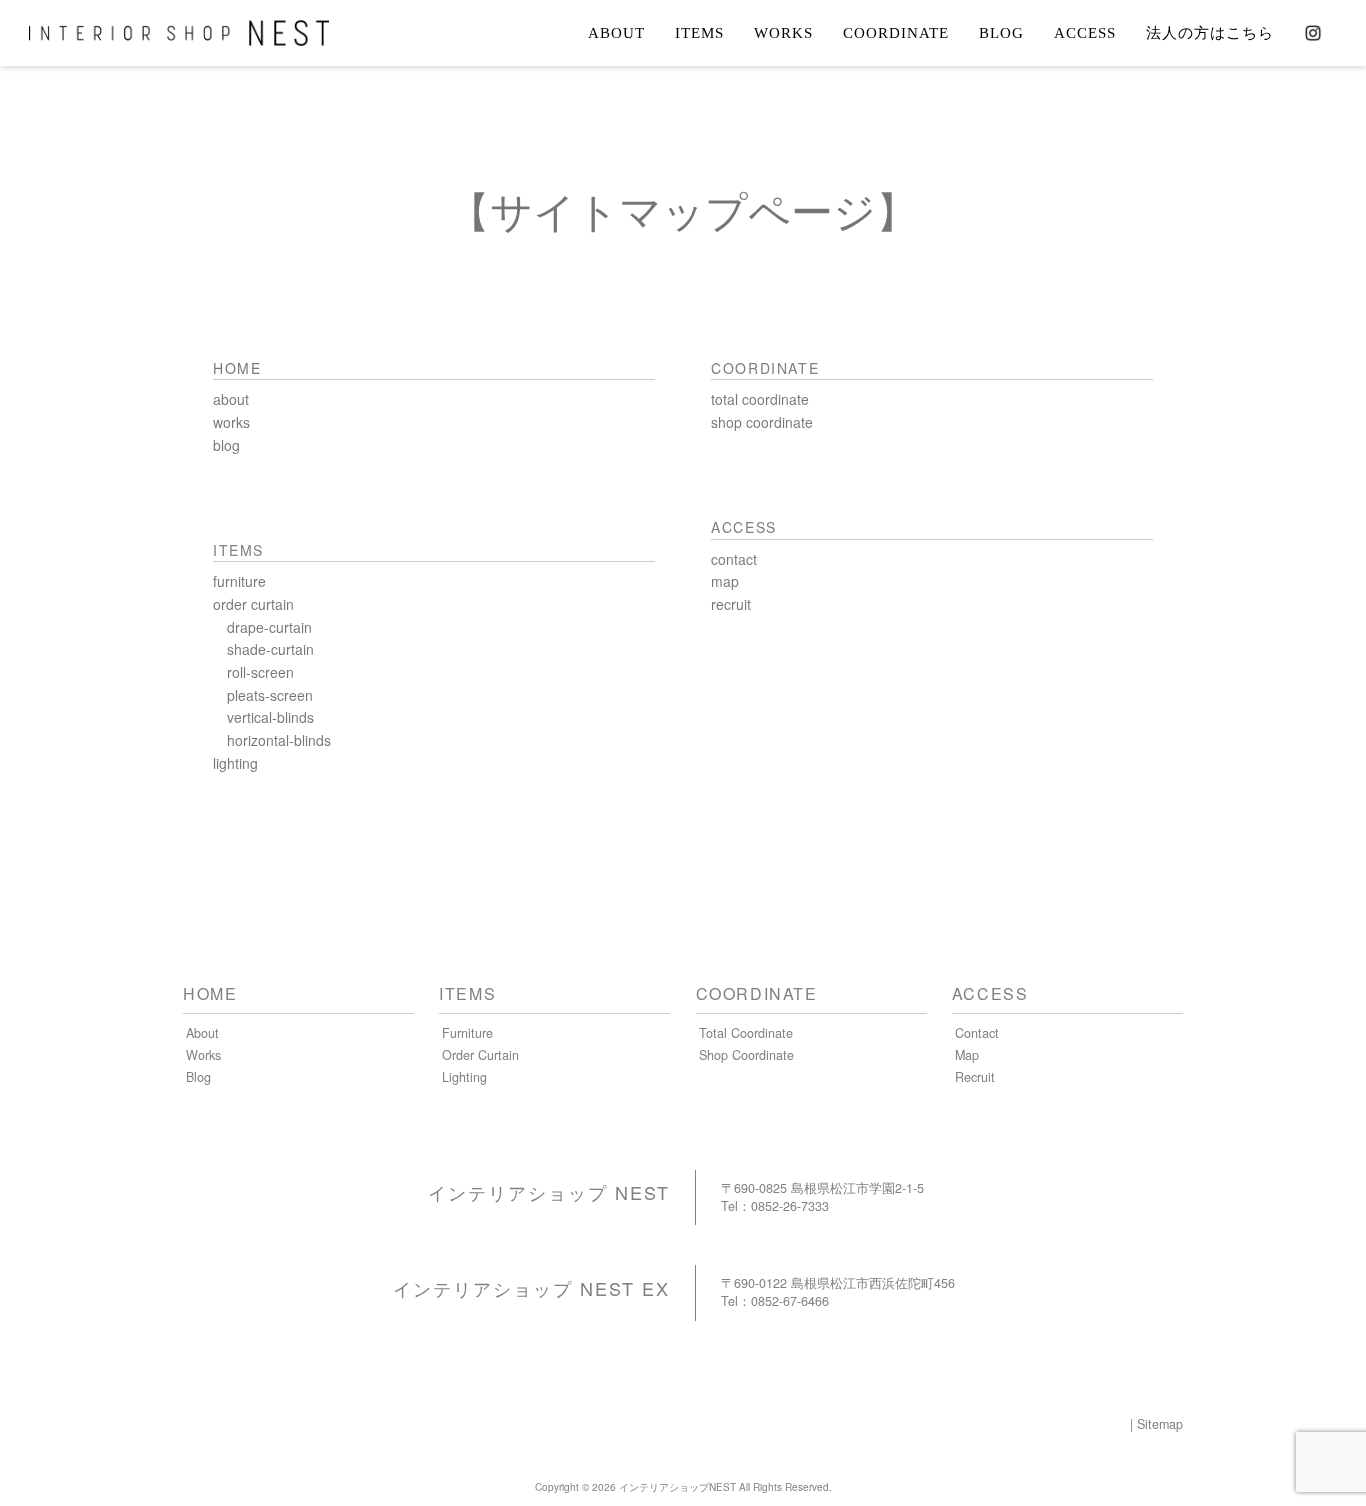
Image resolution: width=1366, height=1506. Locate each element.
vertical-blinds (270, 717)
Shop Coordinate (746, 1055)
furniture (239, 581)
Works (203, 1055)
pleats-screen (270, 695)
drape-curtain (269, 627)
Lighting (464, 1077)
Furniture (467, 1033)
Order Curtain (480, 1055)
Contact (977, 1033)
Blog (198, 1077)
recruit (731, 604)
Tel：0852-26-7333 (775, 1206)
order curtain (253, 604)
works (231, 422)
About (202, 1033)
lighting (235, 763)
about (231, 399)
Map (967, 1055)
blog (226, 445)
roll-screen (260, 672)
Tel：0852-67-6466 (775, 1301)
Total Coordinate (746, 1033)
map (725, 581)
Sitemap (1160, 1424)
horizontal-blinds (279, 740)
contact (734, 559)
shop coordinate (762, 422)
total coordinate (760, 399)
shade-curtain (270, 649)
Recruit (975, 1077)
